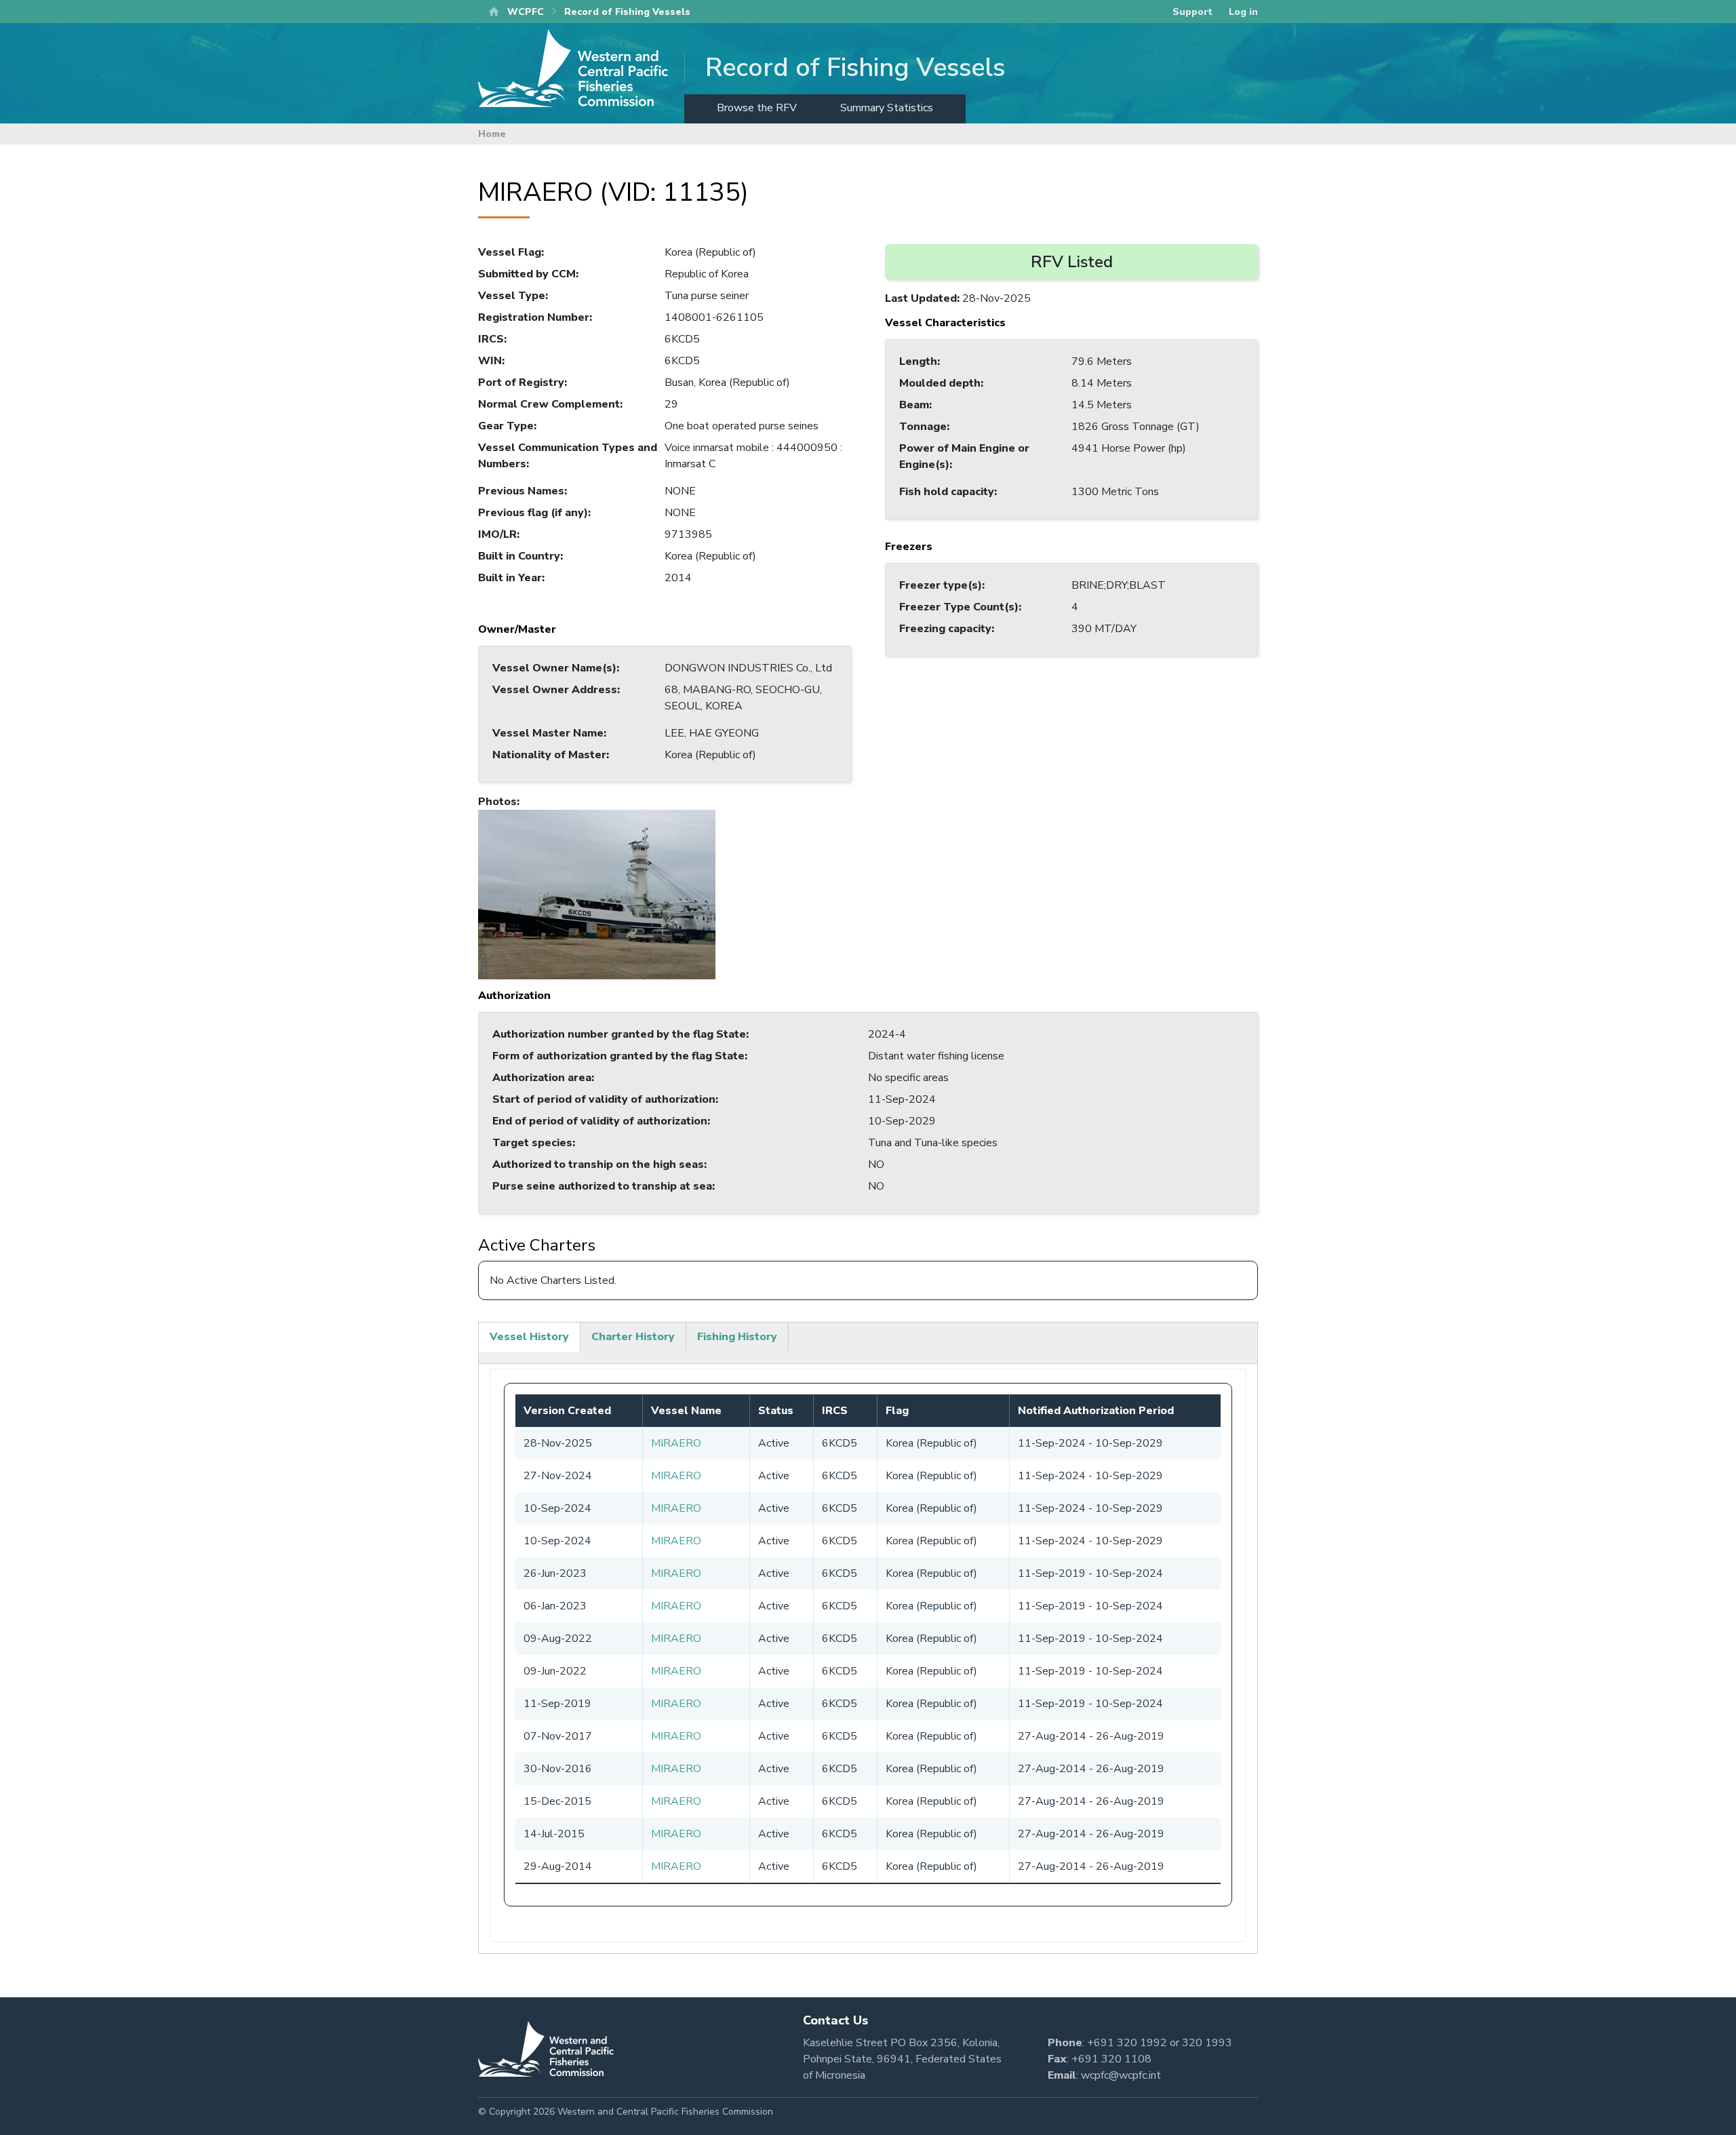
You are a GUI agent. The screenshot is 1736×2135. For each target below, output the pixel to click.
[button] (597, 894)
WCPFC (526, 12)
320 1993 (1207, 2043)
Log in (1243, 12)
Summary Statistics (887, 108)
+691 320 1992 (1127, 2043)
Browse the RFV (757, 108)
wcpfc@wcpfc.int (1121, 2075)
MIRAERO (676, 1443)
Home (492, 134)
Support (1192, 12)
